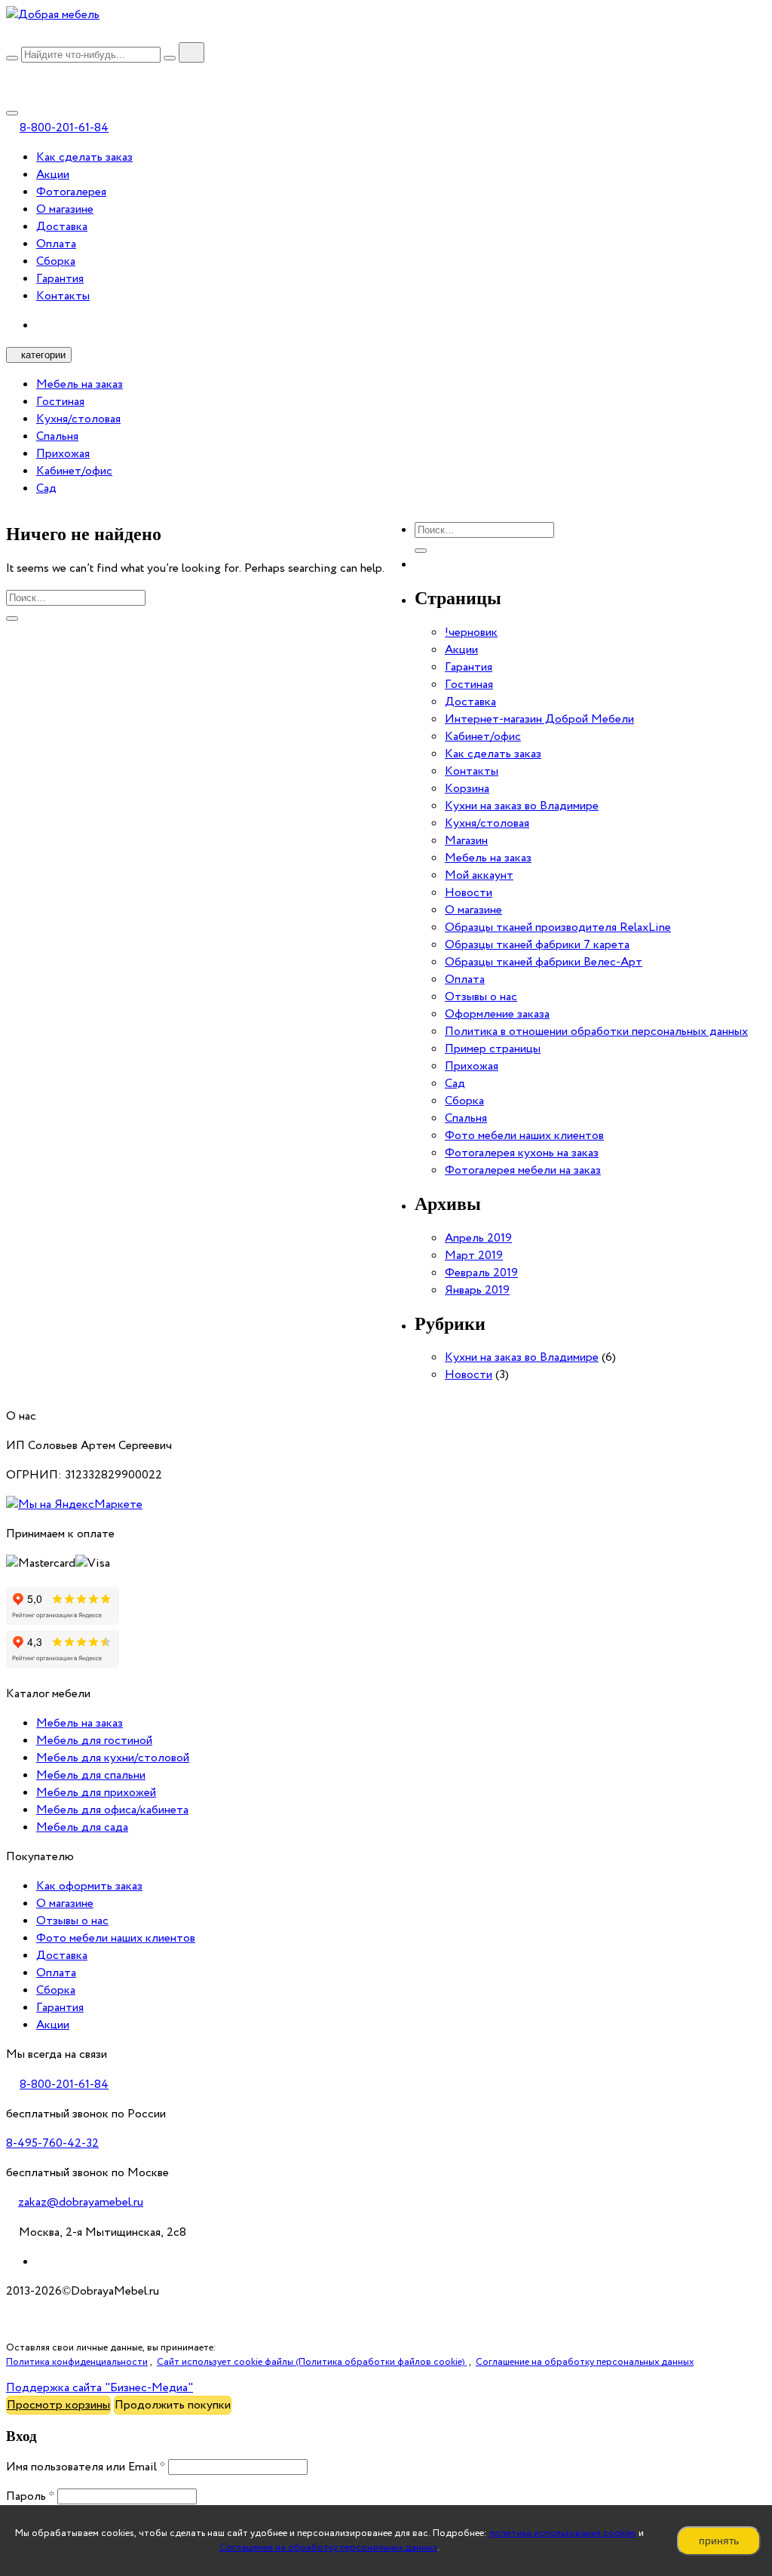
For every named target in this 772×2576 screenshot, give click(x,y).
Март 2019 (474, 1256)
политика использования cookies (563, 2533)
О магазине (65, 209)
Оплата (56, 244)
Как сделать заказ (84, 157)
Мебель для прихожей (96, 1793)
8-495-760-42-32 (52, 2143)
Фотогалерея (71, 192)
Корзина (467, 789)
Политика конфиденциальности (77, 2362)
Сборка (56, 261)
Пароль (30, 2496)
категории (43, 355)
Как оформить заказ (89, 1886)
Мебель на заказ (80, 384)
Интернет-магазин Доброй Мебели (539, 719)
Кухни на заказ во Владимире (522, 806)
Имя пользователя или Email (86, 2467)
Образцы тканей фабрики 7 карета (537, 945)
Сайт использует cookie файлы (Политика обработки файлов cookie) (312, 2362)
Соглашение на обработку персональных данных (328, 2548)
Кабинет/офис (74, 471)
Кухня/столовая (78, 419)
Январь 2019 (477, 1290)
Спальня (57, 436)
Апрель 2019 (478, 1238)
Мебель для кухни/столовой (113, 1758)
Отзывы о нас (481, 997)
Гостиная (60, 402)
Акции (53, 175)
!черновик (471, 632)
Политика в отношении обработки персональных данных (596, 1032)
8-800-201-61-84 (64, 128)
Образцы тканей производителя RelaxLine (558, 927)
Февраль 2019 (481, 1273)
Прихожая (63, 454)
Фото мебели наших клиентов (524, 1136)
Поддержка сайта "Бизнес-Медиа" (100, 2388)
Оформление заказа (497, 1014)
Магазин (466, 841)
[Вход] (12, 74)
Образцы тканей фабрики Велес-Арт (544, 962)
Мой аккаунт (479, 875)
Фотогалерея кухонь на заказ (522, 1153)
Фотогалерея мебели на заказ (523, 1170)
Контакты (63, 296)
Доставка (62, 227)
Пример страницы (493, 1049)
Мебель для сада (82, 1827)
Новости (469, 893)
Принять (719, 2541)
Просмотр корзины (58, 2405)
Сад (46, 488)
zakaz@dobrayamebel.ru (81, 2202)
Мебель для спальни (91, 1775)
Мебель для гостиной (94, 1741)
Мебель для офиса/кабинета (112, 1810)
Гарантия (60, 279)
